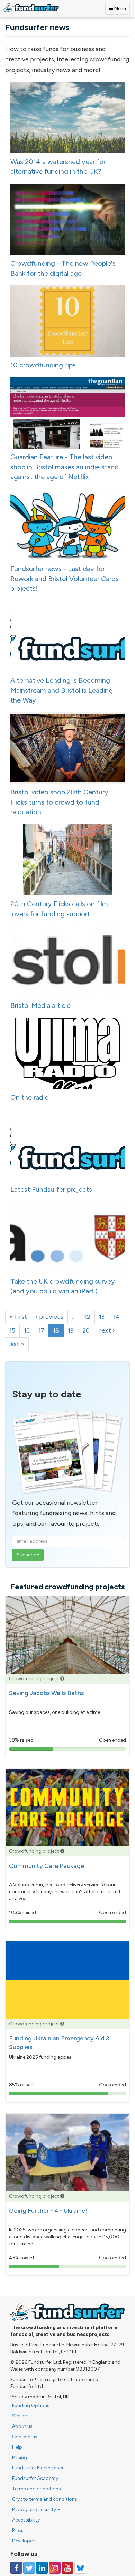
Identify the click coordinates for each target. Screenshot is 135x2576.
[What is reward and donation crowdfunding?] (62, 1679)
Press (18, 2530)
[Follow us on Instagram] (55, 2568)
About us (22, 2426)
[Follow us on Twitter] (29, 2568)
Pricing (20, 2458)
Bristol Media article (40, 1005)
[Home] (31, 8)
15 (12, 1330)
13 (102, 1317)
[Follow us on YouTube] (67, 2568)
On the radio (30, 1097)
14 (116, 1317)
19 (71, 1330)
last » (17, 1344)
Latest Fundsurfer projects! (52, 1189)
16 (27, 1330)
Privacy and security (35, 2510)
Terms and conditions (37, 2489)
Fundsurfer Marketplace (38, 2468)
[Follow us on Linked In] (42, 2568)
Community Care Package (47, 1866)
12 (87, 1317)
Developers (24, 2541)
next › (106, 1330)
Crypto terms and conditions (45, 2499)
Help (17, 2447)
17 (41, 1330)
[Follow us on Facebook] (16, 2568)
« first (18, 1317)
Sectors (21, 2416)
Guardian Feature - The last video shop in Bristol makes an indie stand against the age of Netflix (65, 467)
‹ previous (49, 1317)
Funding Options (31, 2405)
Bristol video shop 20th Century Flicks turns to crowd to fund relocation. (59, 802)
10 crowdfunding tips (43, 365)
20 (86, 1330)
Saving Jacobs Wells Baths (46, 1693)
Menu (120, 8)
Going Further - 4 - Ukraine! (48, 2211)
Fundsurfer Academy (35, 2478)
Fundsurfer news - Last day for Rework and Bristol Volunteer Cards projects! (65, 579)
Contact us (25, 2437)
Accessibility (26, 2520)
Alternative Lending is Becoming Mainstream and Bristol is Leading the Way (62, 690)
